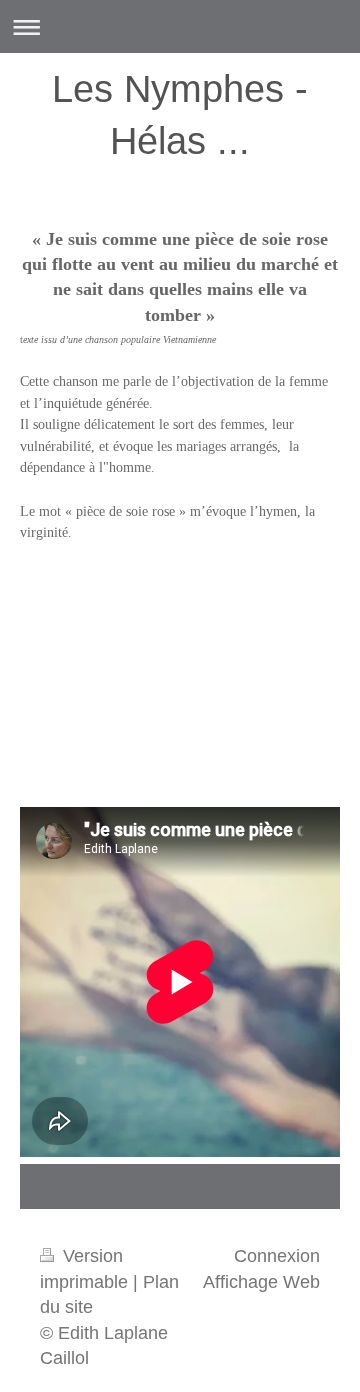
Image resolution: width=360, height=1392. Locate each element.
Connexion (277, 1256)
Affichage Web (261, 1282)
